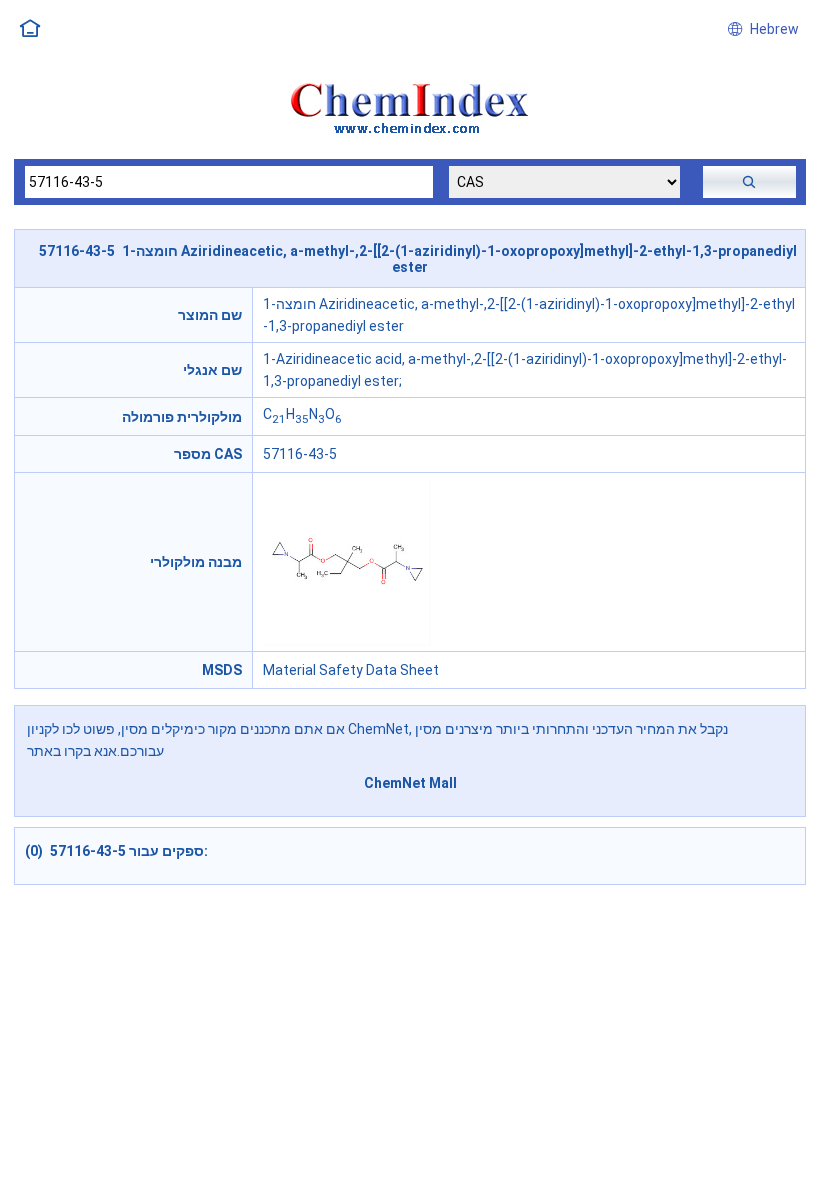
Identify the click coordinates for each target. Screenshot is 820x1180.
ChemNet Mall (410, 783)
